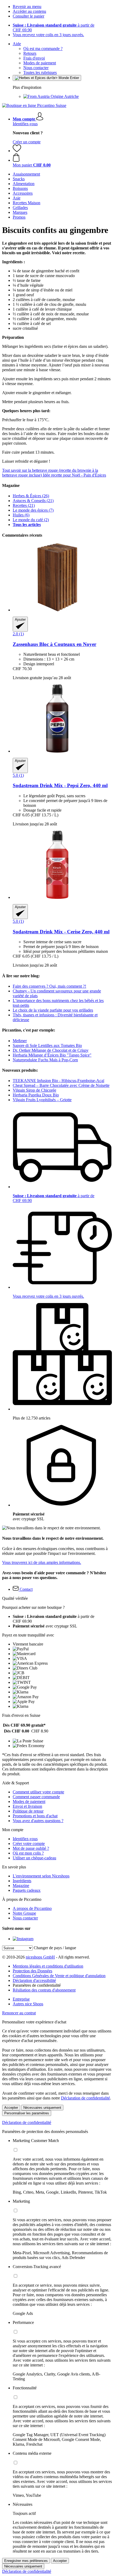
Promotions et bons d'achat (35, 1816)
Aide (17, 44)
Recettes (24, 505)
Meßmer (20, 1041)
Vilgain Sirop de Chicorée (34, 1090)
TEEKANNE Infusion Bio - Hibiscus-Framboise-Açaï (58, 1081)
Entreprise (21, 1999)
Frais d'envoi (34, 58)
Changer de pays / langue (55, 1948)
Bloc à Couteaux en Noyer (54, 644)
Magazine (21, 1886)
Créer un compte (27, 142)
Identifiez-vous (25, 124)
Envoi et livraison (27, 1806)
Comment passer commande (36, 1797)
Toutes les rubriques (40, 72)
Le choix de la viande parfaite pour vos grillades (53, 1010)
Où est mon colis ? (28, 1853)
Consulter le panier (28, 16)
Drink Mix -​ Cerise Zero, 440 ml (61, 932)
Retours (30, 53)
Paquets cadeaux (27, 1890)
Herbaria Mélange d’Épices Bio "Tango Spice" (52, 1055)
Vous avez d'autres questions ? (38, 1821)
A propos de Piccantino (32, 1908)
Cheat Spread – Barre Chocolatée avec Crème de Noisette (61, 1085)
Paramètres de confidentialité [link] (37, 1985)
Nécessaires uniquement (42, 2108)
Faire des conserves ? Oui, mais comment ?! (49, 986)
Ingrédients (22, 1881)
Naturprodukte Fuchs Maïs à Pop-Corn (45, 1060)
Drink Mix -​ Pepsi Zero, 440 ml (60, 785)
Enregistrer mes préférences (26, 2561)
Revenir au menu (27, 7)
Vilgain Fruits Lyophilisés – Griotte (42, 1100)
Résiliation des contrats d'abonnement (44, 1990)
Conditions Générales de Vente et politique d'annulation (59, 1976)
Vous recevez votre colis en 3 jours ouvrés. (48, 35)
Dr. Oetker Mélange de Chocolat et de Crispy (51, 1050)
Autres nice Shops (28, 2004)
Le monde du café (31, 520)
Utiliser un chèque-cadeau (34, 1858)
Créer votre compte (29, 1844)
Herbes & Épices (31, 496)
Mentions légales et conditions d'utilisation (48, 1966)
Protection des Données (32, 1971)
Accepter (11, 2108)
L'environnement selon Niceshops (41, 1876)
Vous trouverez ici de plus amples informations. (42, 1562)
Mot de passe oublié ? (31, 1848)
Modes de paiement (40, 63)
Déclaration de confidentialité (85, 2098)
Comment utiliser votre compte (38, 1792)
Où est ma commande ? (43, 49)
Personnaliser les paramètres (27, 2113)
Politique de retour (28, 1811)
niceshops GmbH (40, 1957)
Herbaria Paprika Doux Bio (36, 1095)
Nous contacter (36, 68)
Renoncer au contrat (19, 2013)
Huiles (21, 515)
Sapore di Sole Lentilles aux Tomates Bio (47, 1045)
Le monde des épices (33, 510)
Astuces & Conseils (33, 501)
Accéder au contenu (29, 11)
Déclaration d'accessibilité (34, 1980)
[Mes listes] (17, 151)
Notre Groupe (24, 1913)
